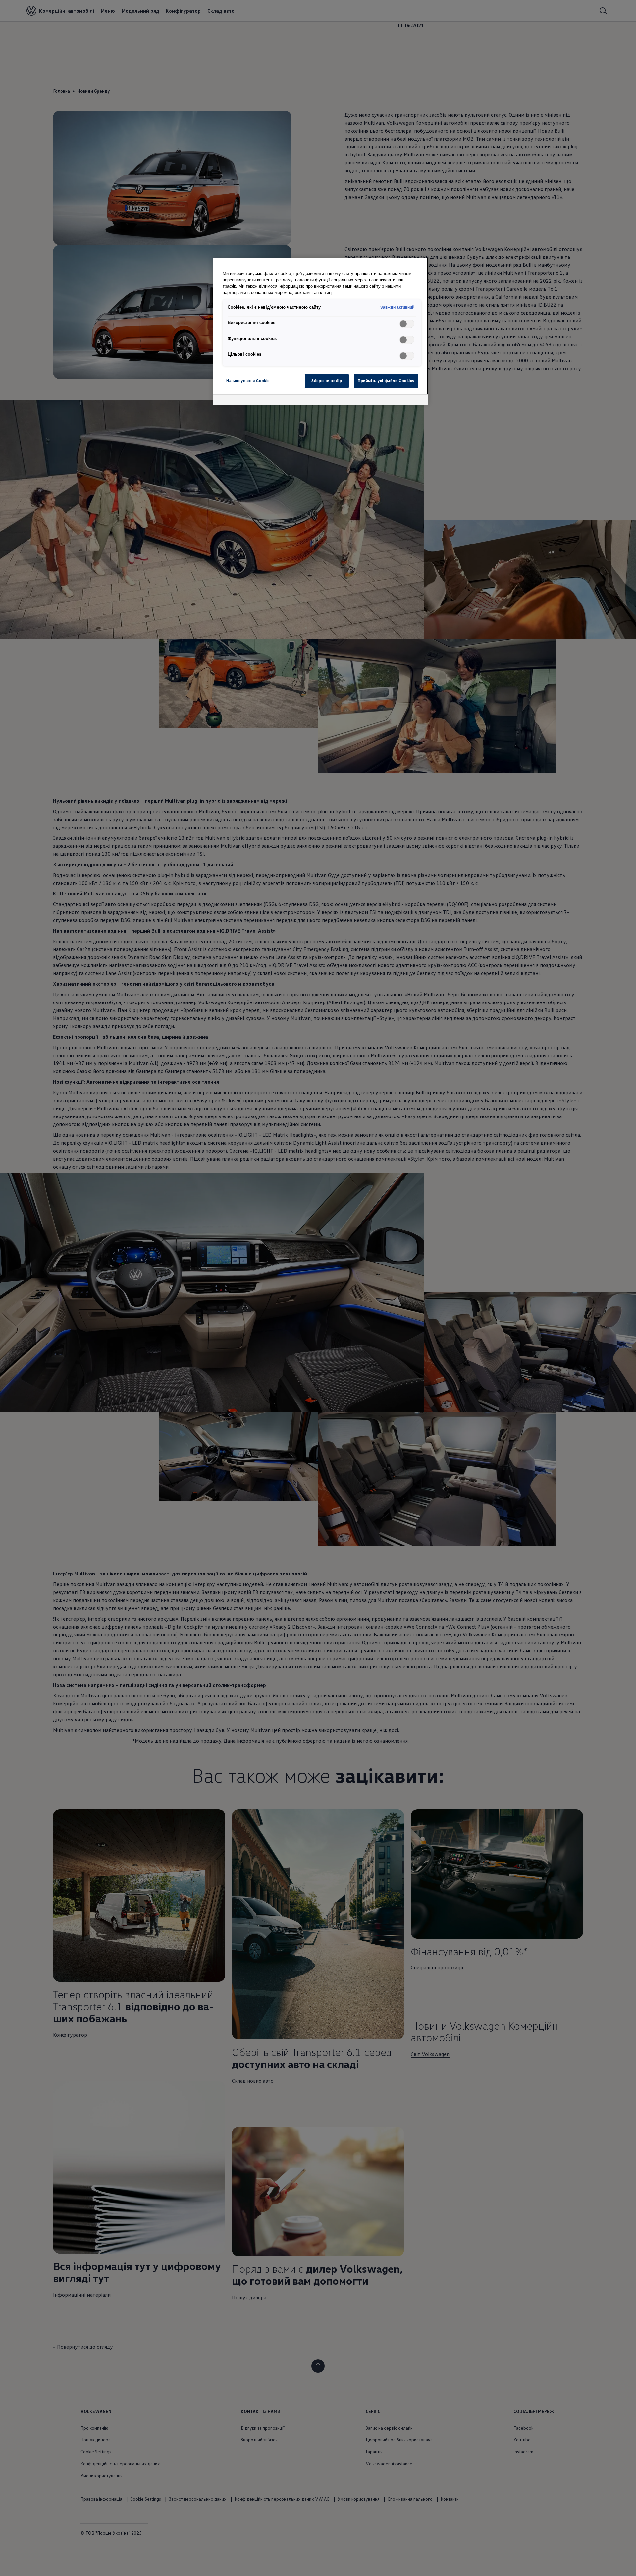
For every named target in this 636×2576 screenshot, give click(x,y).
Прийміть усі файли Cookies (386, 381)
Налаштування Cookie (248, 381)
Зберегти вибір (327, 381)
